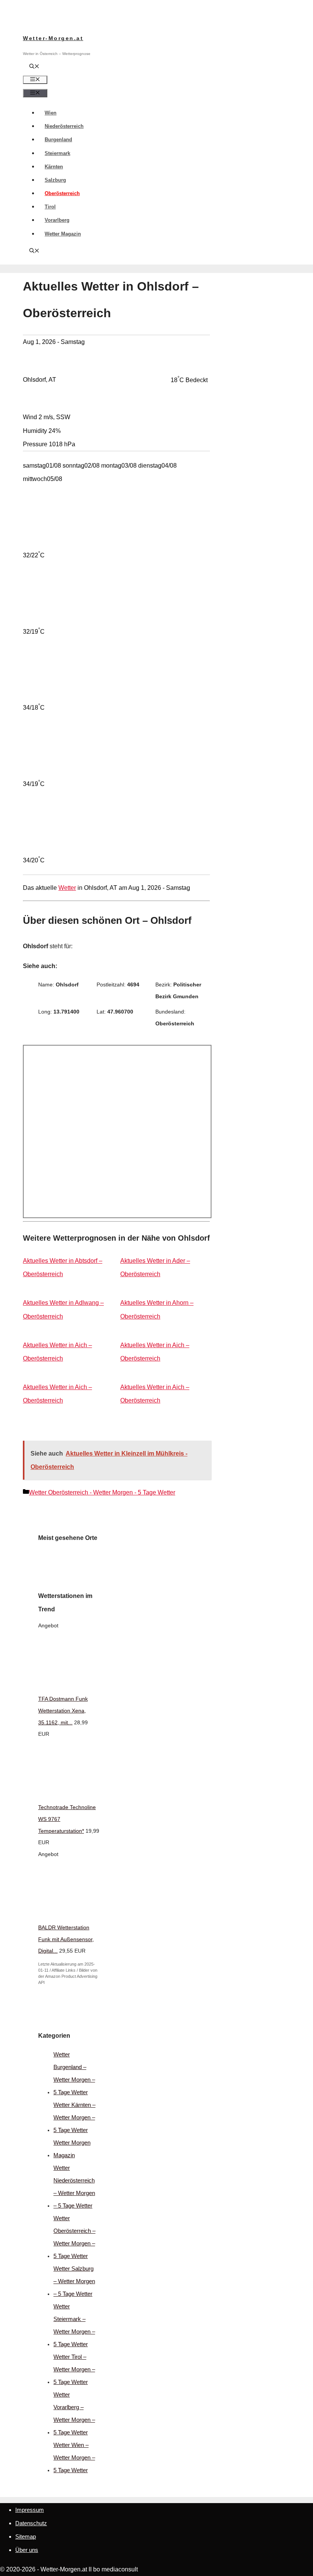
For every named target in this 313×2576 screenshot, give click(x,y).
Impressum (30, 2510)
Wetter (67, 888)
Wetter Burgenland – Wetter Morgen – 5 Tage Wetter (74, 2073)
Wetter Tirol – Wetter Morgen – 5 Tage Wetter (74, 2369)
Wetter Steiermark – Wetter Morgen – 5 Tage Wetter (74, 2325)
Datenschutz (31, 2523)
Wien (51, 113)
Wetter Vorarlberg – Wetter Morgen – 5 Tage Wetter (74, 2413)
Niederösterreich (64, 126)
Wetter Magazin (63, 234)
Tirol (50, 207)
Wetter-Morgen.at (53, 38)
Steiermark (57, 153)
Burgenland (58, 140)
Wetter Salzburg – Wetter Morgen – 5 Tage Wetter (74, 2281)
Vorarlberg (57, 220)
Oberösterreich (62, 193)
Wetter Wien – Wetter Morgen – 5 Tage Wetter (74, 2457)
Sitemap (26, 2536)
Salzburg (55, 180)
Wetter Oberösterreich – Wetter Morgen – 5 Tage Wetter (74, 2237)
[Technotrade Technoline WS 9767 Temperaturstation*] (95, 1795)
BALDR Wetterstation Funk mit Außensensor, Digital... (66, 1939)
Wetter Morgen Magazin (72, 2149)
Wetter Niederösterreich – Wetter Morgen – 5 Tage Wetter (74, 2187)
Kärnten (54, 167)
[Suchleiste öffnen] (34, 67)
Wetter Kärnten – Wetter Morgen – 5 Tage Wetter (74, 2117)
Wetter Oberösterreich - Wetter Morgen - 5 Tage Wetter (102, 1492)
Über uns (27, 2550)
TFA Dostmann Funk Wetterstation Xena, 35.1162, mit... (63, 1711)
